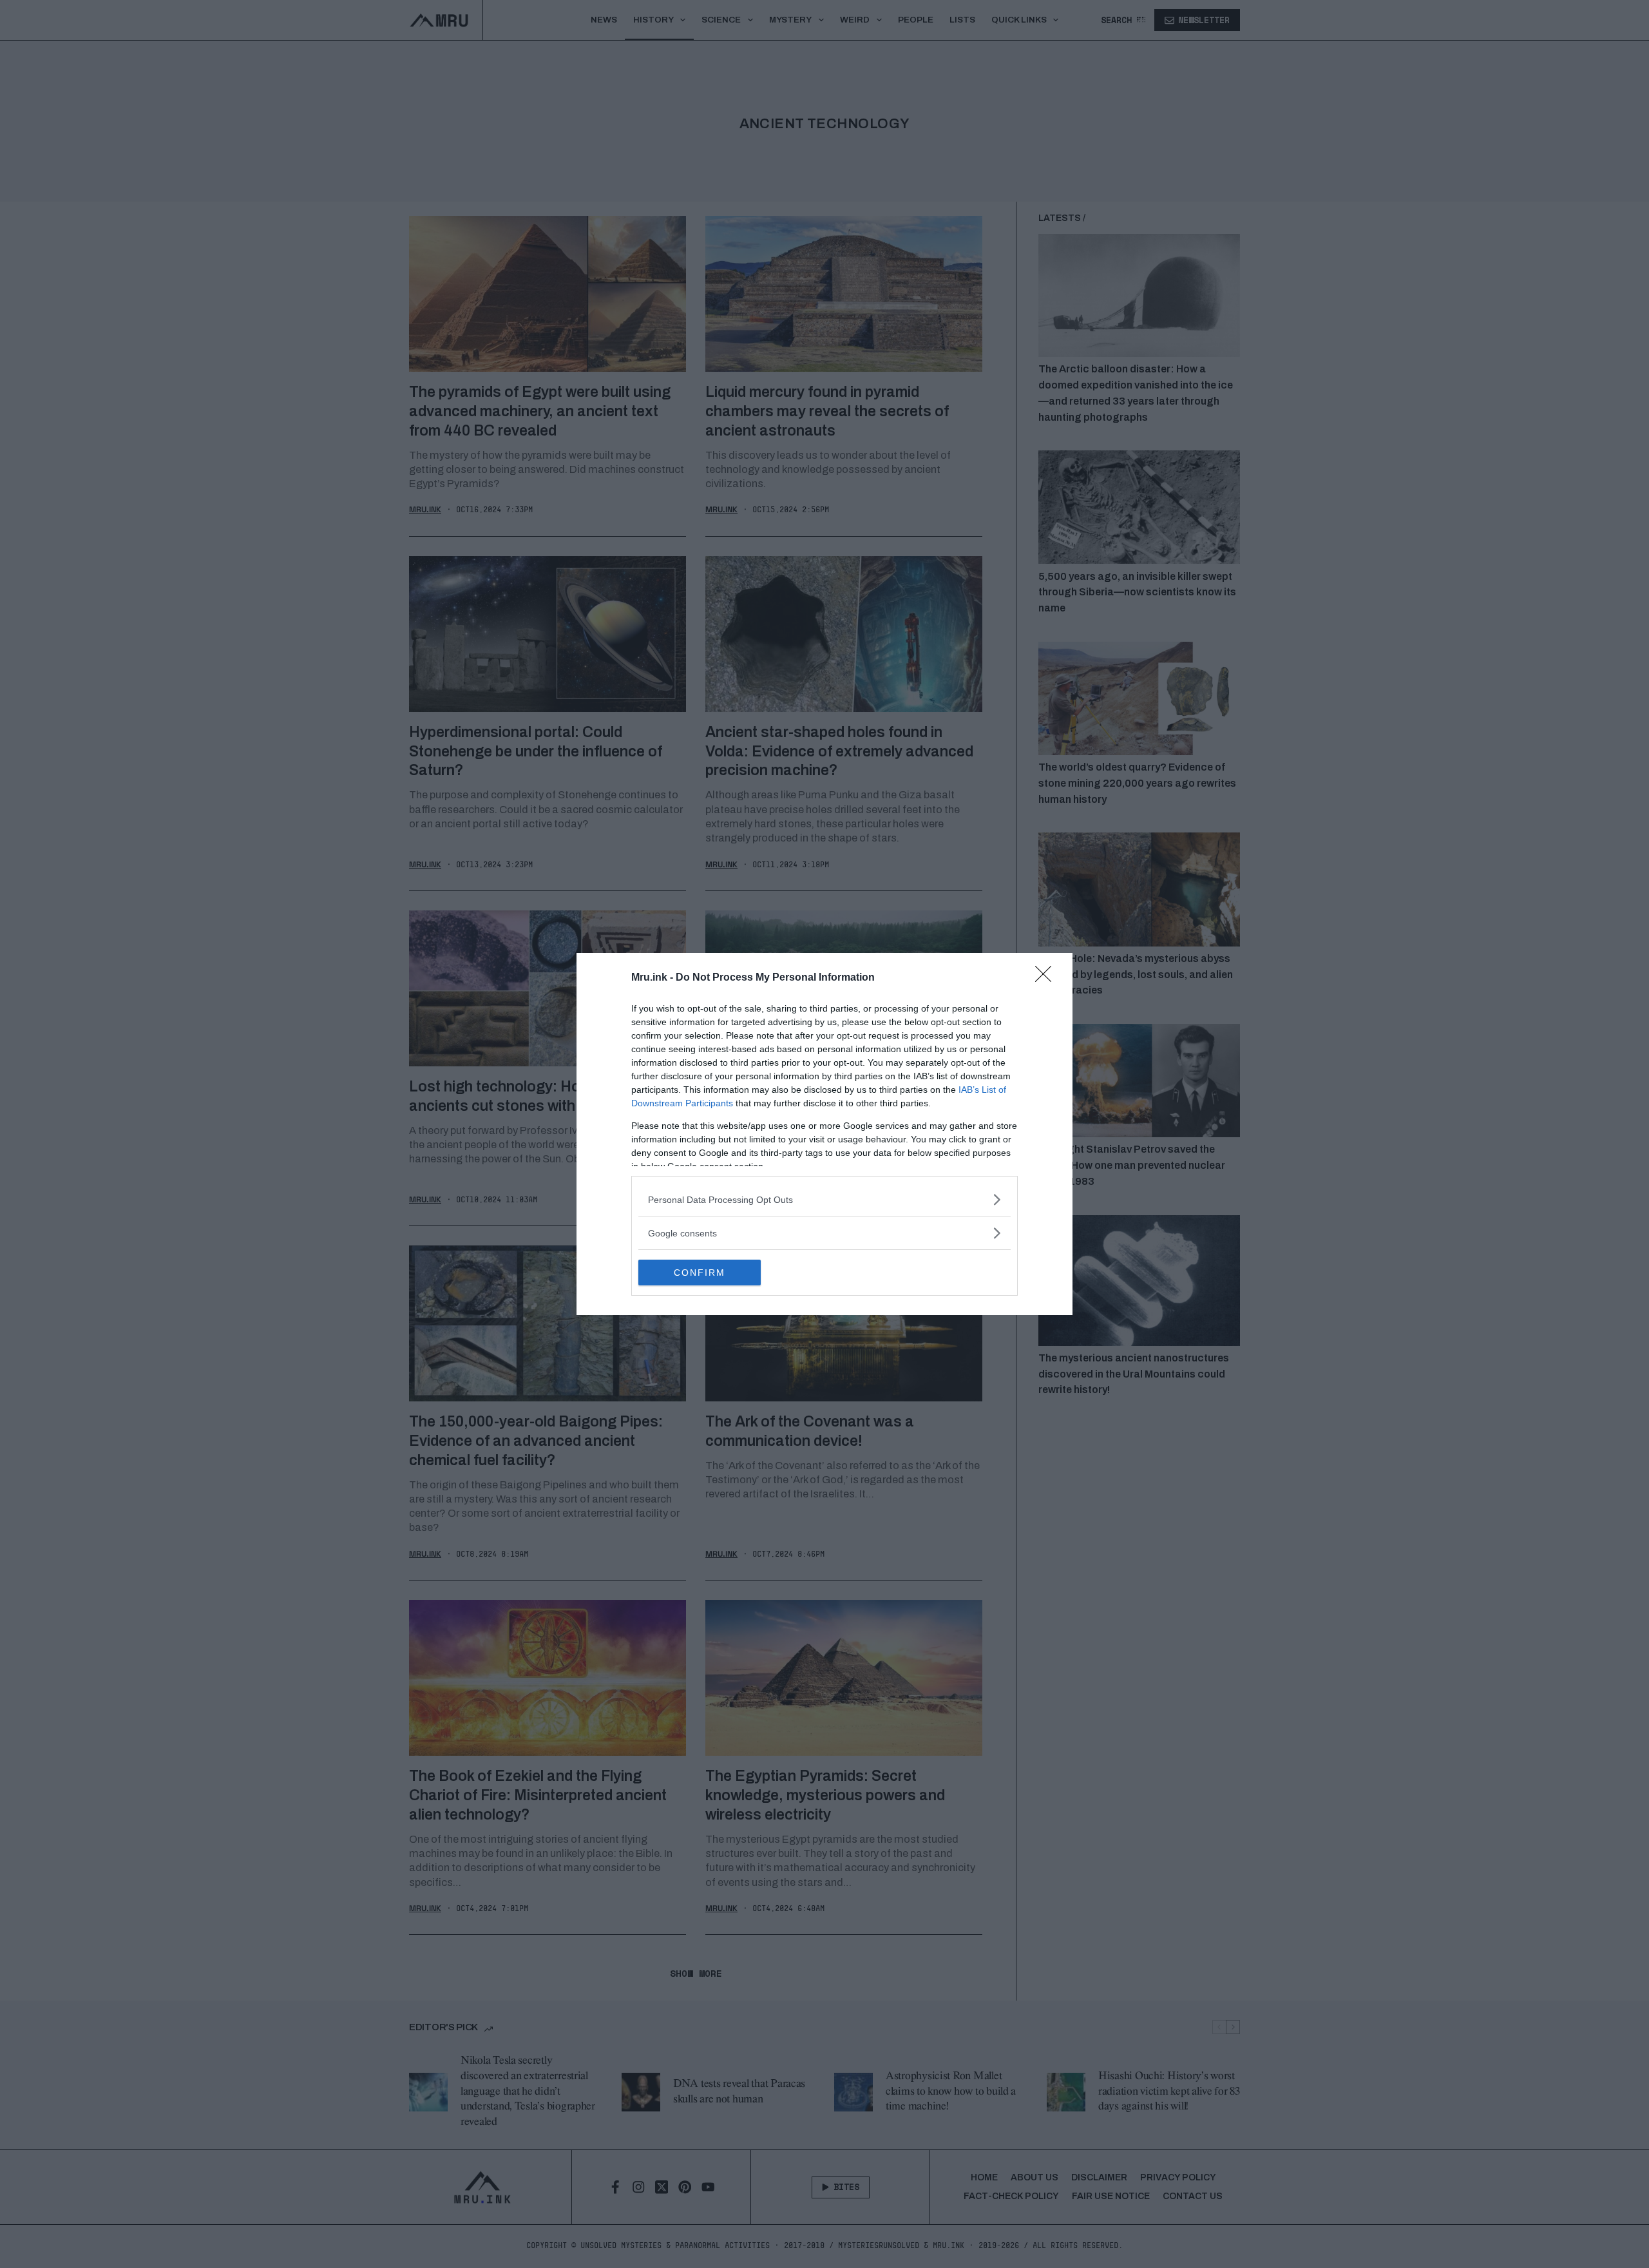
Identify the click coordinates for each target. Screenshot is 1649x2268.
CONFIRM (700, 1273)
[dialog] (824, 1134)
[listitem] (824, 1199)
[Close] (1047, 978)
